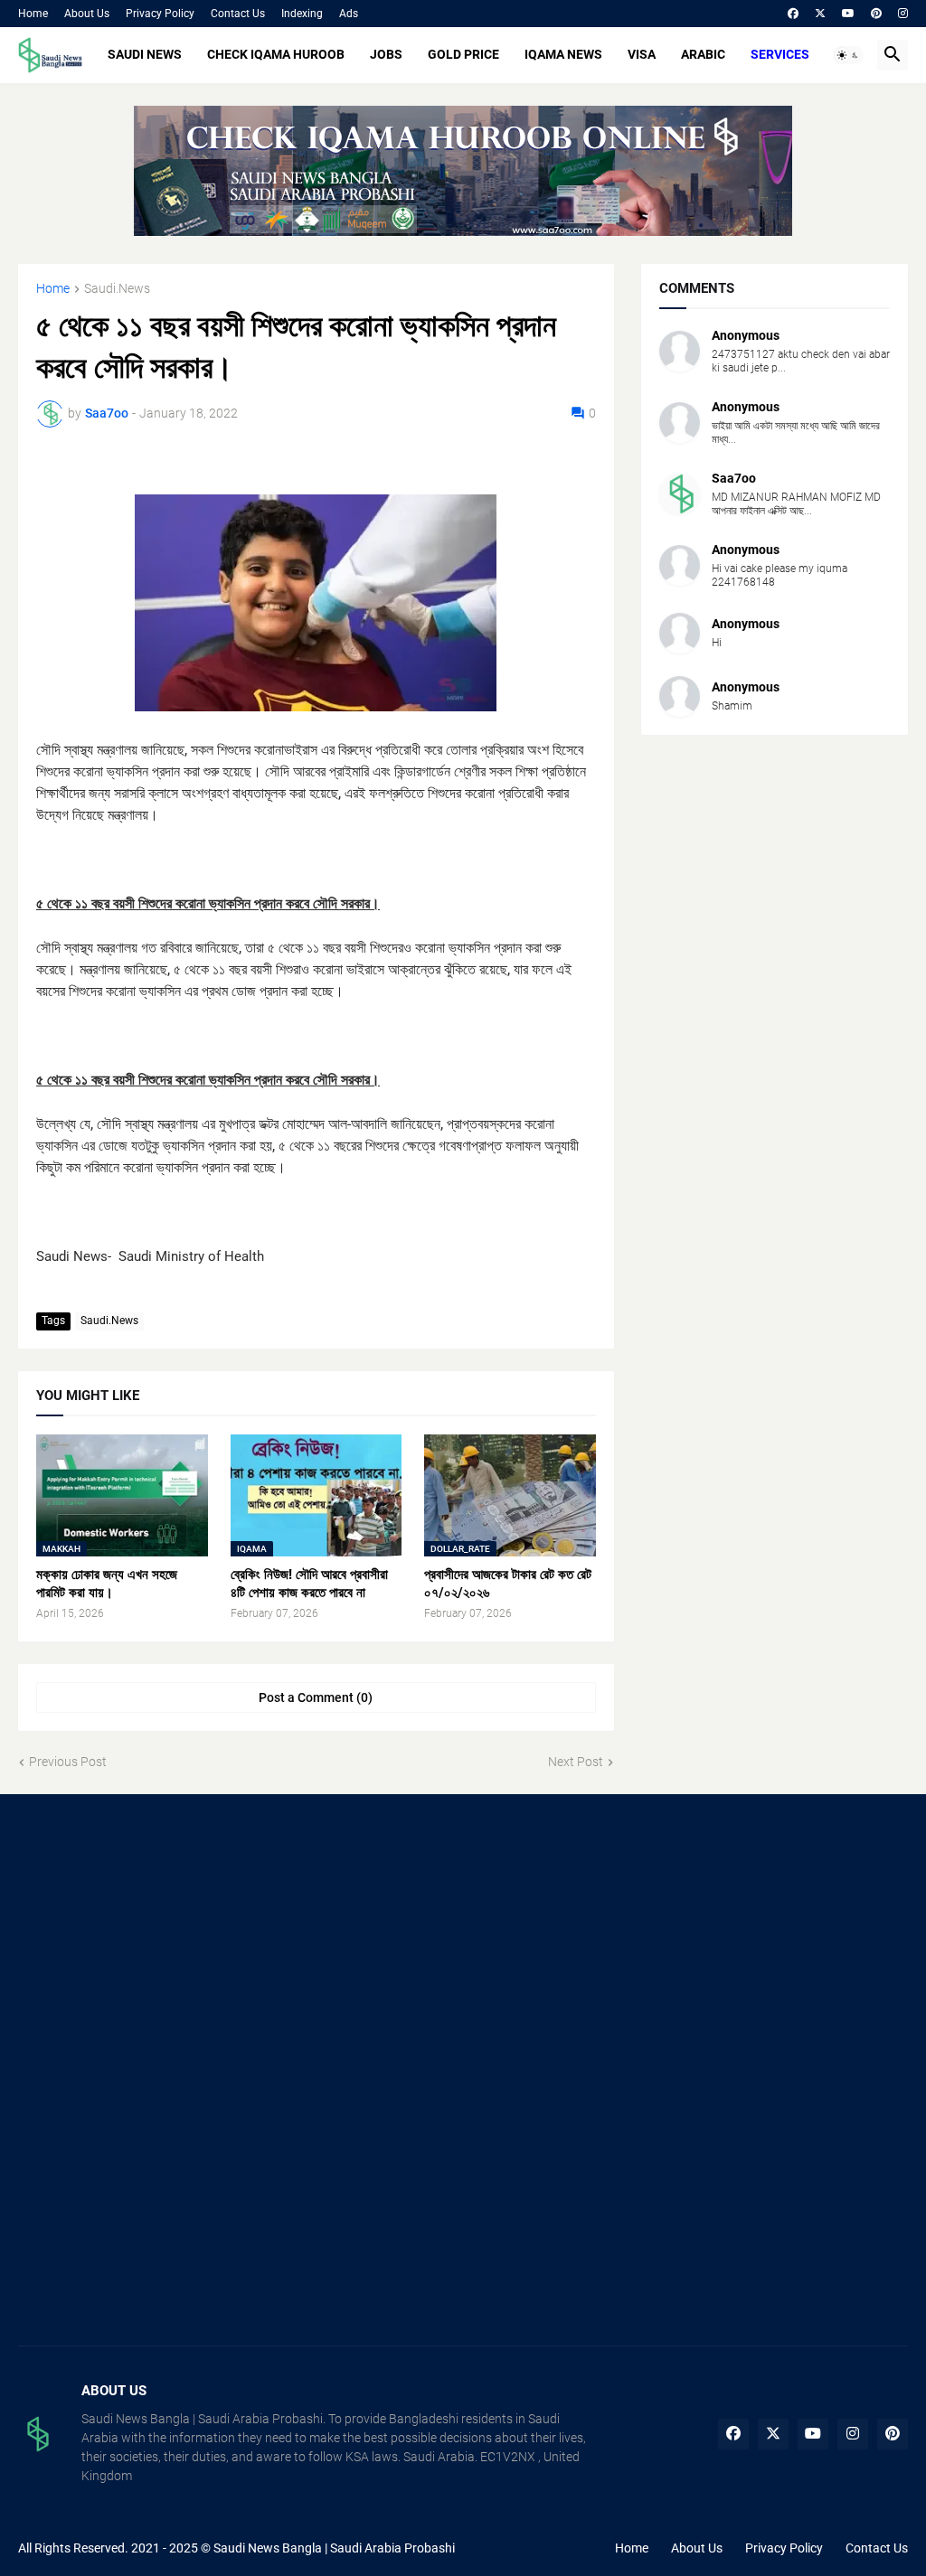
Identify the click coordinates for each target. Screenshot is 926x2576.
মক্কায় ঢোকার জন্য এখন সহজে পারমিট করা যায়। (107, 1584)
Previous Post (68, 1762)
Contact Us (238, 14)
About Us (87, 14)
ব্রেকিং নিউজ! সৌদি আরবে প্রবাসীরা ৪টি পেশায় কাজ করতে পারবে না (309, 1584)
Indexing (302, 14)
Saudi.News (117, 289)
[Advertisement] (157, 1943)
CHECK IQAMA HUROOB (276, 54)
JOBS (386, 54)
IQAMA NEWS (563, 54)
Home (33, 14)
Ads (349, 14)
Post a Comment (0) (316, 1697)
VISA (642, 54)
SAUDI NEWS (145, 54)
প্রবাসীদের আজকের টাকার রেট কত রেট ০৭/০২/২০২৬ (508, 1584)
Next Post (576, 1762)
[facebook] (793, 14)
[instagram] (903, 14)
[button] (848, 55)
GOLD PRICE (463, 54)
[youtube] (848, 14)
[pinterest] (876, 14)
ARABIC (703, 54)
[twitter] (820, 14)
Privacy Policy (160, 14)
